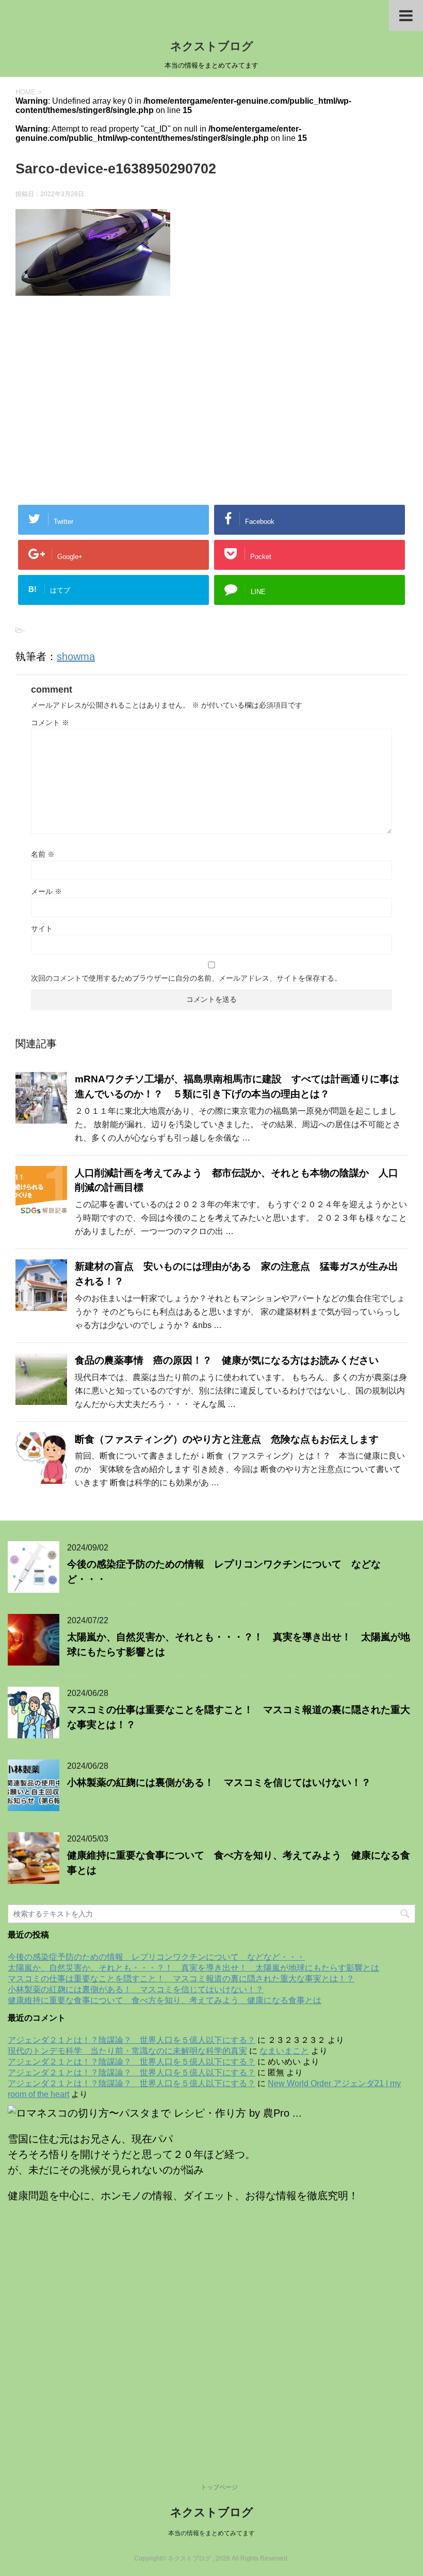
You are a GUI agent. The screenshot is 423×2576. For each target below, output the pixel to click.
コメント (50, 723)
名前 (43, 854)
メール (46, 891)
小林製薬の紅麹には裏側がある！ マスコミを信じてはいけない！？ (219, 1782)
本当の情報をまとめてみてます (211, 2533)
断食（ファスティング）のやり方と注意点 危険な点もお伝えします (227, 1439)
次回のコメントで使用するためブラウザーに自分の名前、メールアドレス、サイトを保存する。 (186, 978)
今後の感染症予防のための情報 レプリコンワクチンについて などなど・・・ (156, 1957)
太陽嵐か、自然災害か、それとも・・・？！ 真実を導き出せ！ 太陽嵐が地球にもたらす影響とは (193, 1968)
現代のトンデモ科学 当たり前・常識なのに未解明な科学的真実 (127, 2051)
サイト (42, 929)
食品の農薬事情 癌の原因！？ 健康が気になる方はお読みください (232, 1360)
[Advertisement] (211, 378)
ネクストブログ (212, 46)
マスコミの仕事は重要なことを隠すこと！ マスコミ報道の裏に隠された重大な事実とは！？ (181, 1979)
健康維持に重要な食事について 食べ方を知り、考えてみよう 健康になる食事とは (165, 2000)
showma (76, 657)
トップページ (219, 2487)
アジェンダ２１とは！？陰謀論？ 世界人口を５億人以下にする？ (132, 2040)
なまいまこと (284, 2051)
